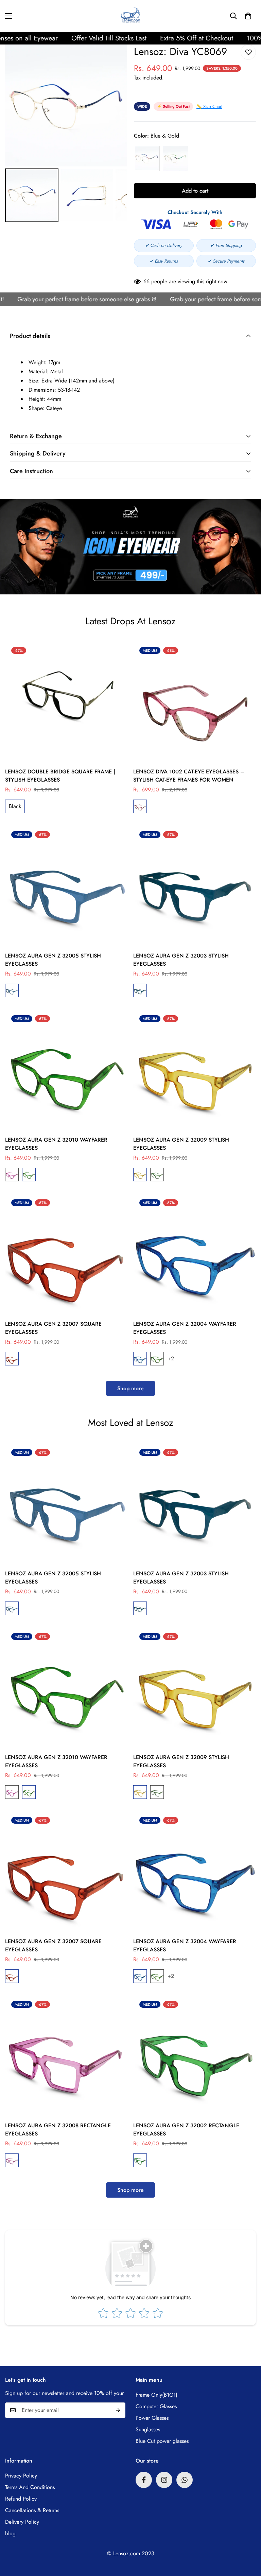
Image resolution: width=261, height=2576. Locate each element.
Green (140, 2160)
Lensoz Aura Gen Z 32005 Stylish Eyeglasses (53, 960)
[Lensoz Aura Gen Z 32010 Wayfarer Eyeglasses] (66, 1070)
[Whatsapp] (185, 2480)
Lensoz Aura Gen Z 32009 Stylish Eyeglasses (181, 1144)
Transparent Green (29, 1175)
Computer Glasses (156, 2406)
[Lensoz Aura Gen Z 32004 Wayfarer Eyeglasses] (195, 1255)
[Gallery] (66, 134)
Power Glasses (152, 2418)
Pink (12, 2160)
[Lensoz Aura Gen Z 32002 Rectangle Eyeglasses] (195, 2056)
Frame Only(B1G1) (156, 2395)
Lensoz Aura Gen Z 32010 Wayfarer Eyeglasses (56, 1144)
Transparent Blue (140, 1359)
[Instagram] (164, 2480)
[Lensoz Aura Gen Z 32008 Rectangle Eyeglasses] (66, 2056)
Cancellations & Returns (32, 2510)
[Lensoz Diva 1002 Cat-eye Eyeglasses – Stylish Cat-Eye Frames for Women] (195, 702)
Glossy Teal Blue (12, 990)
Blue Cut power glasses (162, 2441)
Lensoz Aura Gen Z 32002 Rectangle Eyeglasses (186, 2130)
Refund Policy (21, 2499)
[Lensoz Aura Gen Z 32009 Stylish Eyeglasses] (195, 1070)
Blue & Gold (147, 158)
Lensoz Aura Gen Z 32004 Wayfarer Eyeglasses (185, 1328)
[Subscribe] (118, 2410)
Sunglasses (148, 2429)
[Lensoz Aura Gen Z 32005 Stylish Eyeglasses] (66, 886)
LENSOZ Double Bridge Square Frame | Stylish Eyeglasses (60, 776)
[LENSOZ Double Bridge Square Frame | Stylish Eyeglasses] (66, 702)
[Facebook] (144, 2480)
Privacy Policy (21, 2476)
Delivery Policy (22, 2522)
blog (10, 2533)
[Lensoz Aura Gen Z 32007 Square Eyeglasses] (66, 1255)
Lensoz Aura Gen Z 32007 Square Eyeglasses (53, 1328)
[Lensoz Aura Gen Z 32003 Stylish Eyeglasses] (195, 886)
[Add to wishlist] (248, 52)
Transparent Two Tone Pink (140, 806)
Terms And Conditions (30, 2487)
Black (15, 806)
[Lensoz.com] (131, 16)
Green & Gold (176, 158)
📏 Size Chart (209, 106)
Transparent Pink (12, 1175)
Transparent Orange (140, 1175)
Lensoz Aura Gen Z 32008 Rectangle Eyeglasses (58, 2130)
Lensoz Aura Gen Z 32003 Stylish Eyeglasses (181, 960)
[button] (248, 16)
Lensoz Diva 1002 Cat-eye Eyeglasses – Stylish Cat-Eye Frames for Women (189, 776)
